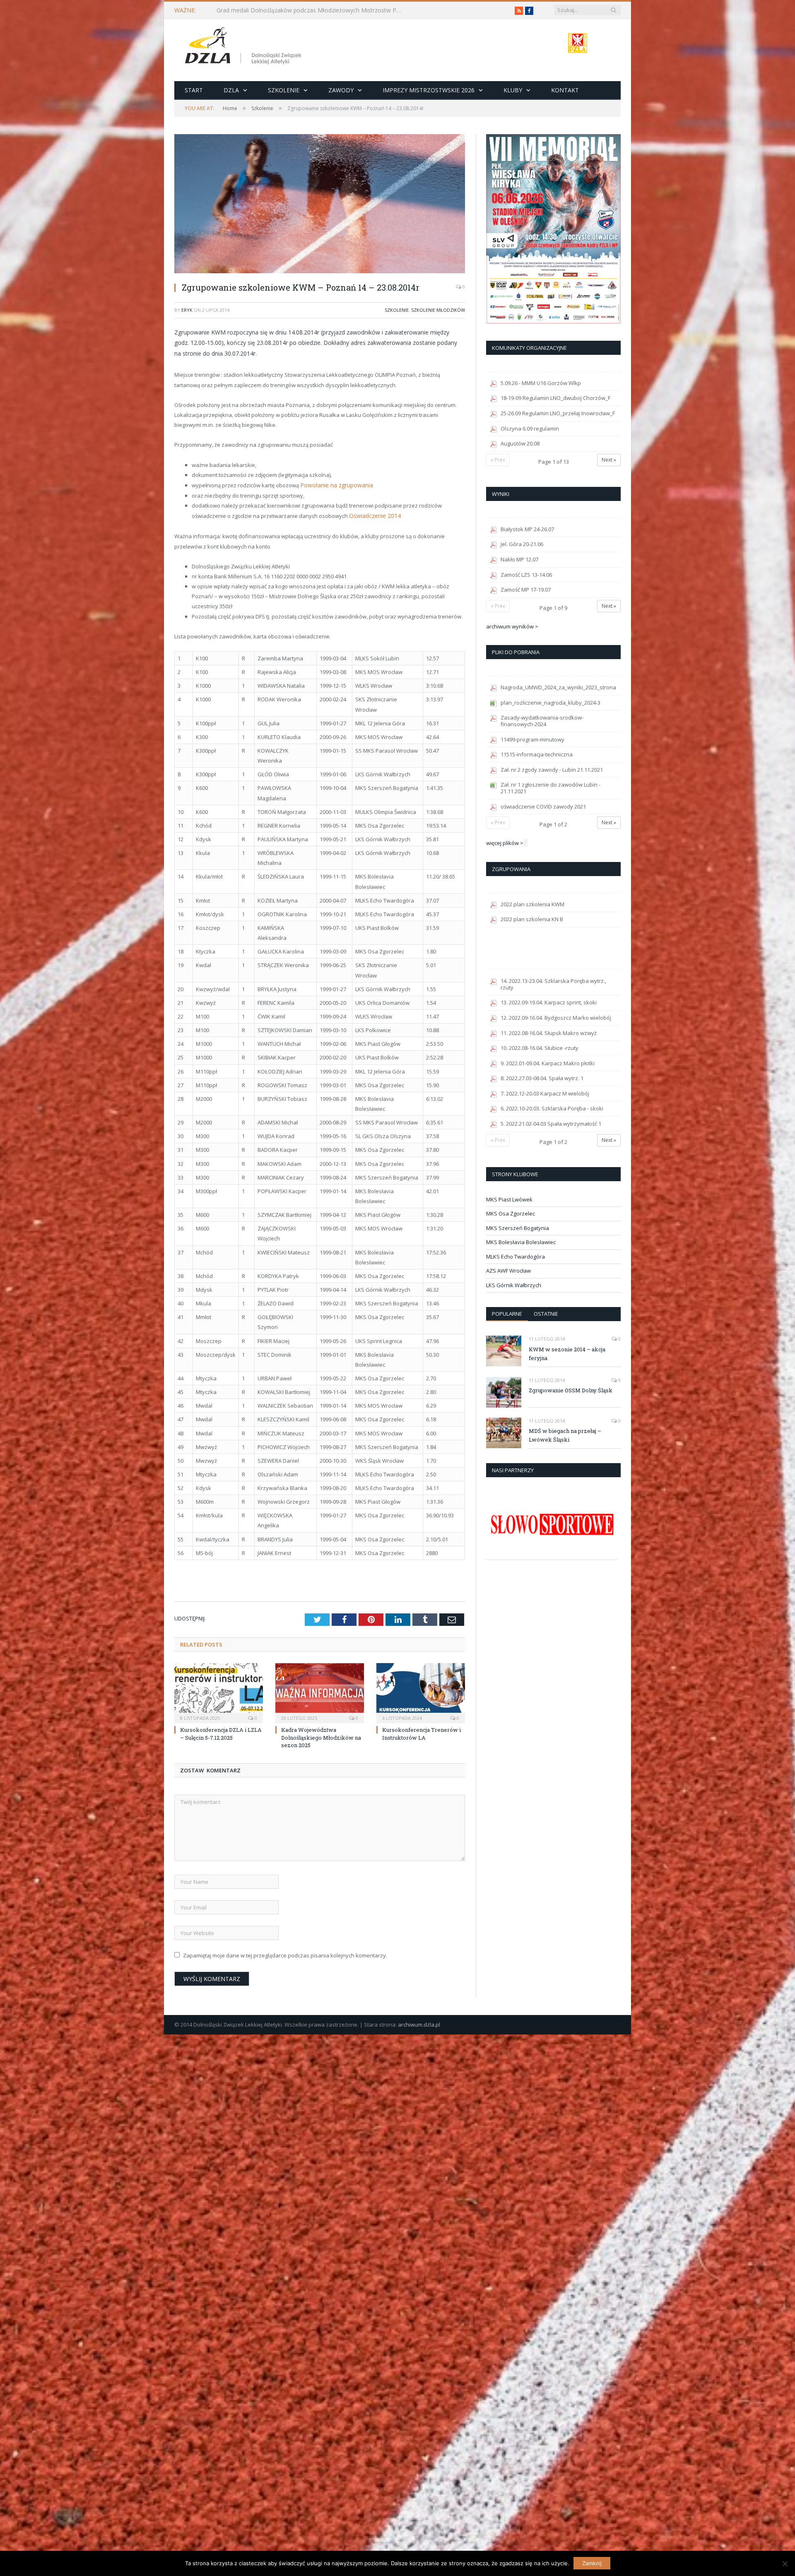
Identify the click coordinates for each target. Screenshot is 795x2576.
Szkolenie (284, 90)
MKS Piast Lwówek (509, 1199)
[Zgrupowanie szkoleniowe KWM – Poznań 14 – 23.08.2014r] (320, 205)
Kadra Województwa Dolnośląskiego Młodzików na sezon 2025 (321, 1736)
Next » (609, 460)
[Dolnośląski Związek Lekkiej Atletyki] (245, 47)
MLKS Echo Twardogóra (516, 1257)
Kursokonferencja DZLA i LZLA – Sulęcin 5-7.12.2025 (221, 1732)
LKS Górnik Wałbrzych (514, 1285)
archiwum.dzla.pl (419, 2023)
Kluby (513, 90)
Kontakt (565, 90)
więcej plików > (505, 843)
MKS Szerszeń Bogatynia (518, 1228)
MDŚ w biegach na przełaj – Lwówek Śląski (565, 1435)
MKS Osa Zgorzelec (511, 1213)
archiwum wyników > (512, 626)
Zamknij (592, 2563)
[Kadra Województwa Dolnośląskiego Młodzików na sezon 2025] (320, 1691)
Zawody (341, 90)
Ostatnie (546, 1314)
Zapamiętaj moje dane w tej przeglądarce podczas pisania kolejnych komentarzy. (285, 1954)
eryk (187, 310)
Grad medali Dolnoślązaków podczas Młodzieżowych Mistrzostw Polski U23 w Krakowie (312, 10)
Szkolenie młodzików (438, 310)
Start (194, 90)
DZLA (231, 90)
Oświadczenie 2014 (373, 515)
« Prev (498, 460)
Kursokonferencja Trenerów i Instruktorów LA (422, 1732)
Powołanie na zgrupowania (335, 485)
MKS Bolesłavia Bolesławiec (521, 1242)
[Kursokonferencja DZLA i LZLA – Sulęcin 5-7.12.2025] (219, 1691)
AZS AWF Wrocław (508, 1271)
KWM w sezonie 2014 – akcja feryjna (567, 1354)
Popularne (507, 1314)
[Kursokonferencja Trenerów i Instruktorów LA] (421, 1691)
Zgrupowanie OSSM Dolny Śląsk (571, 1390)
